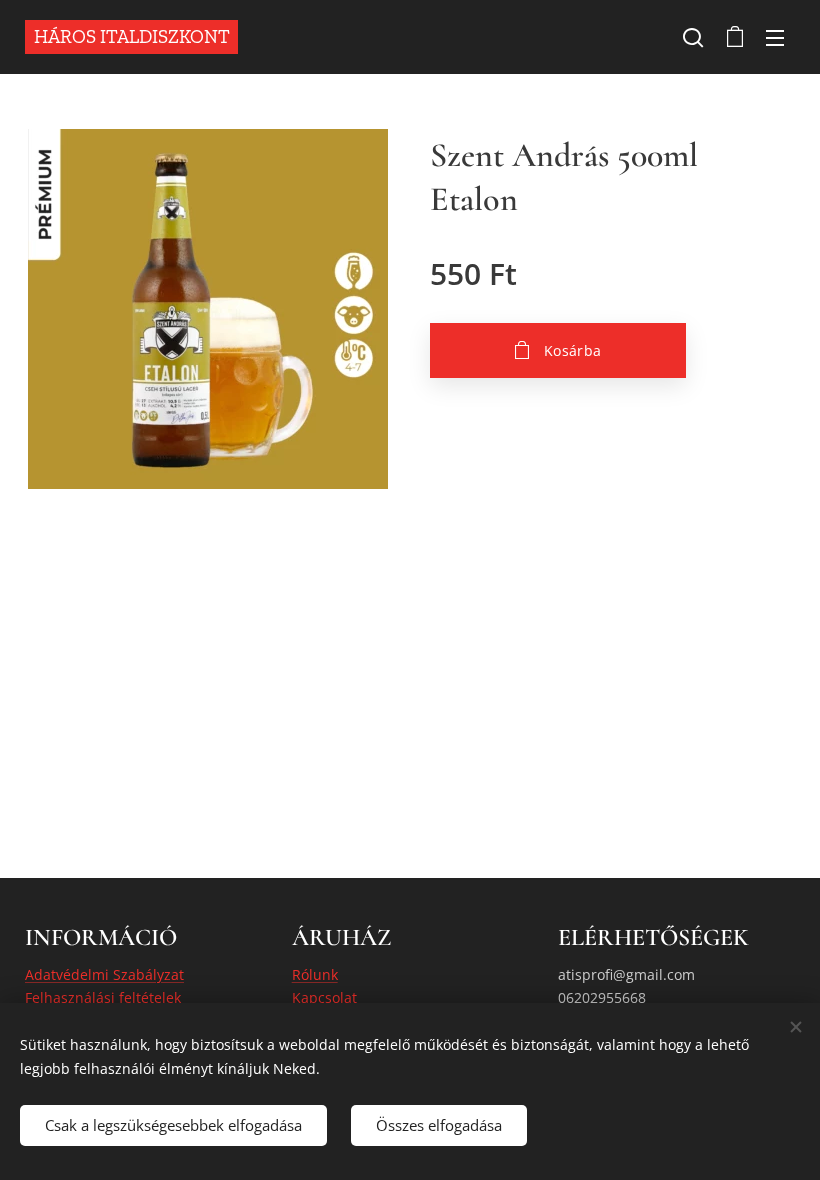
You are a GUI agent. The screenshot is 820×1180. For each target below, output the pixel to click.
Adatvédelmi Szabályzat (104, 974)
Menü (775, 37)
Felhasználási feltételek (103, 997)
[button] (693, 37)
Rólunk (315, 974)
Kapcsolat (324, 997)
